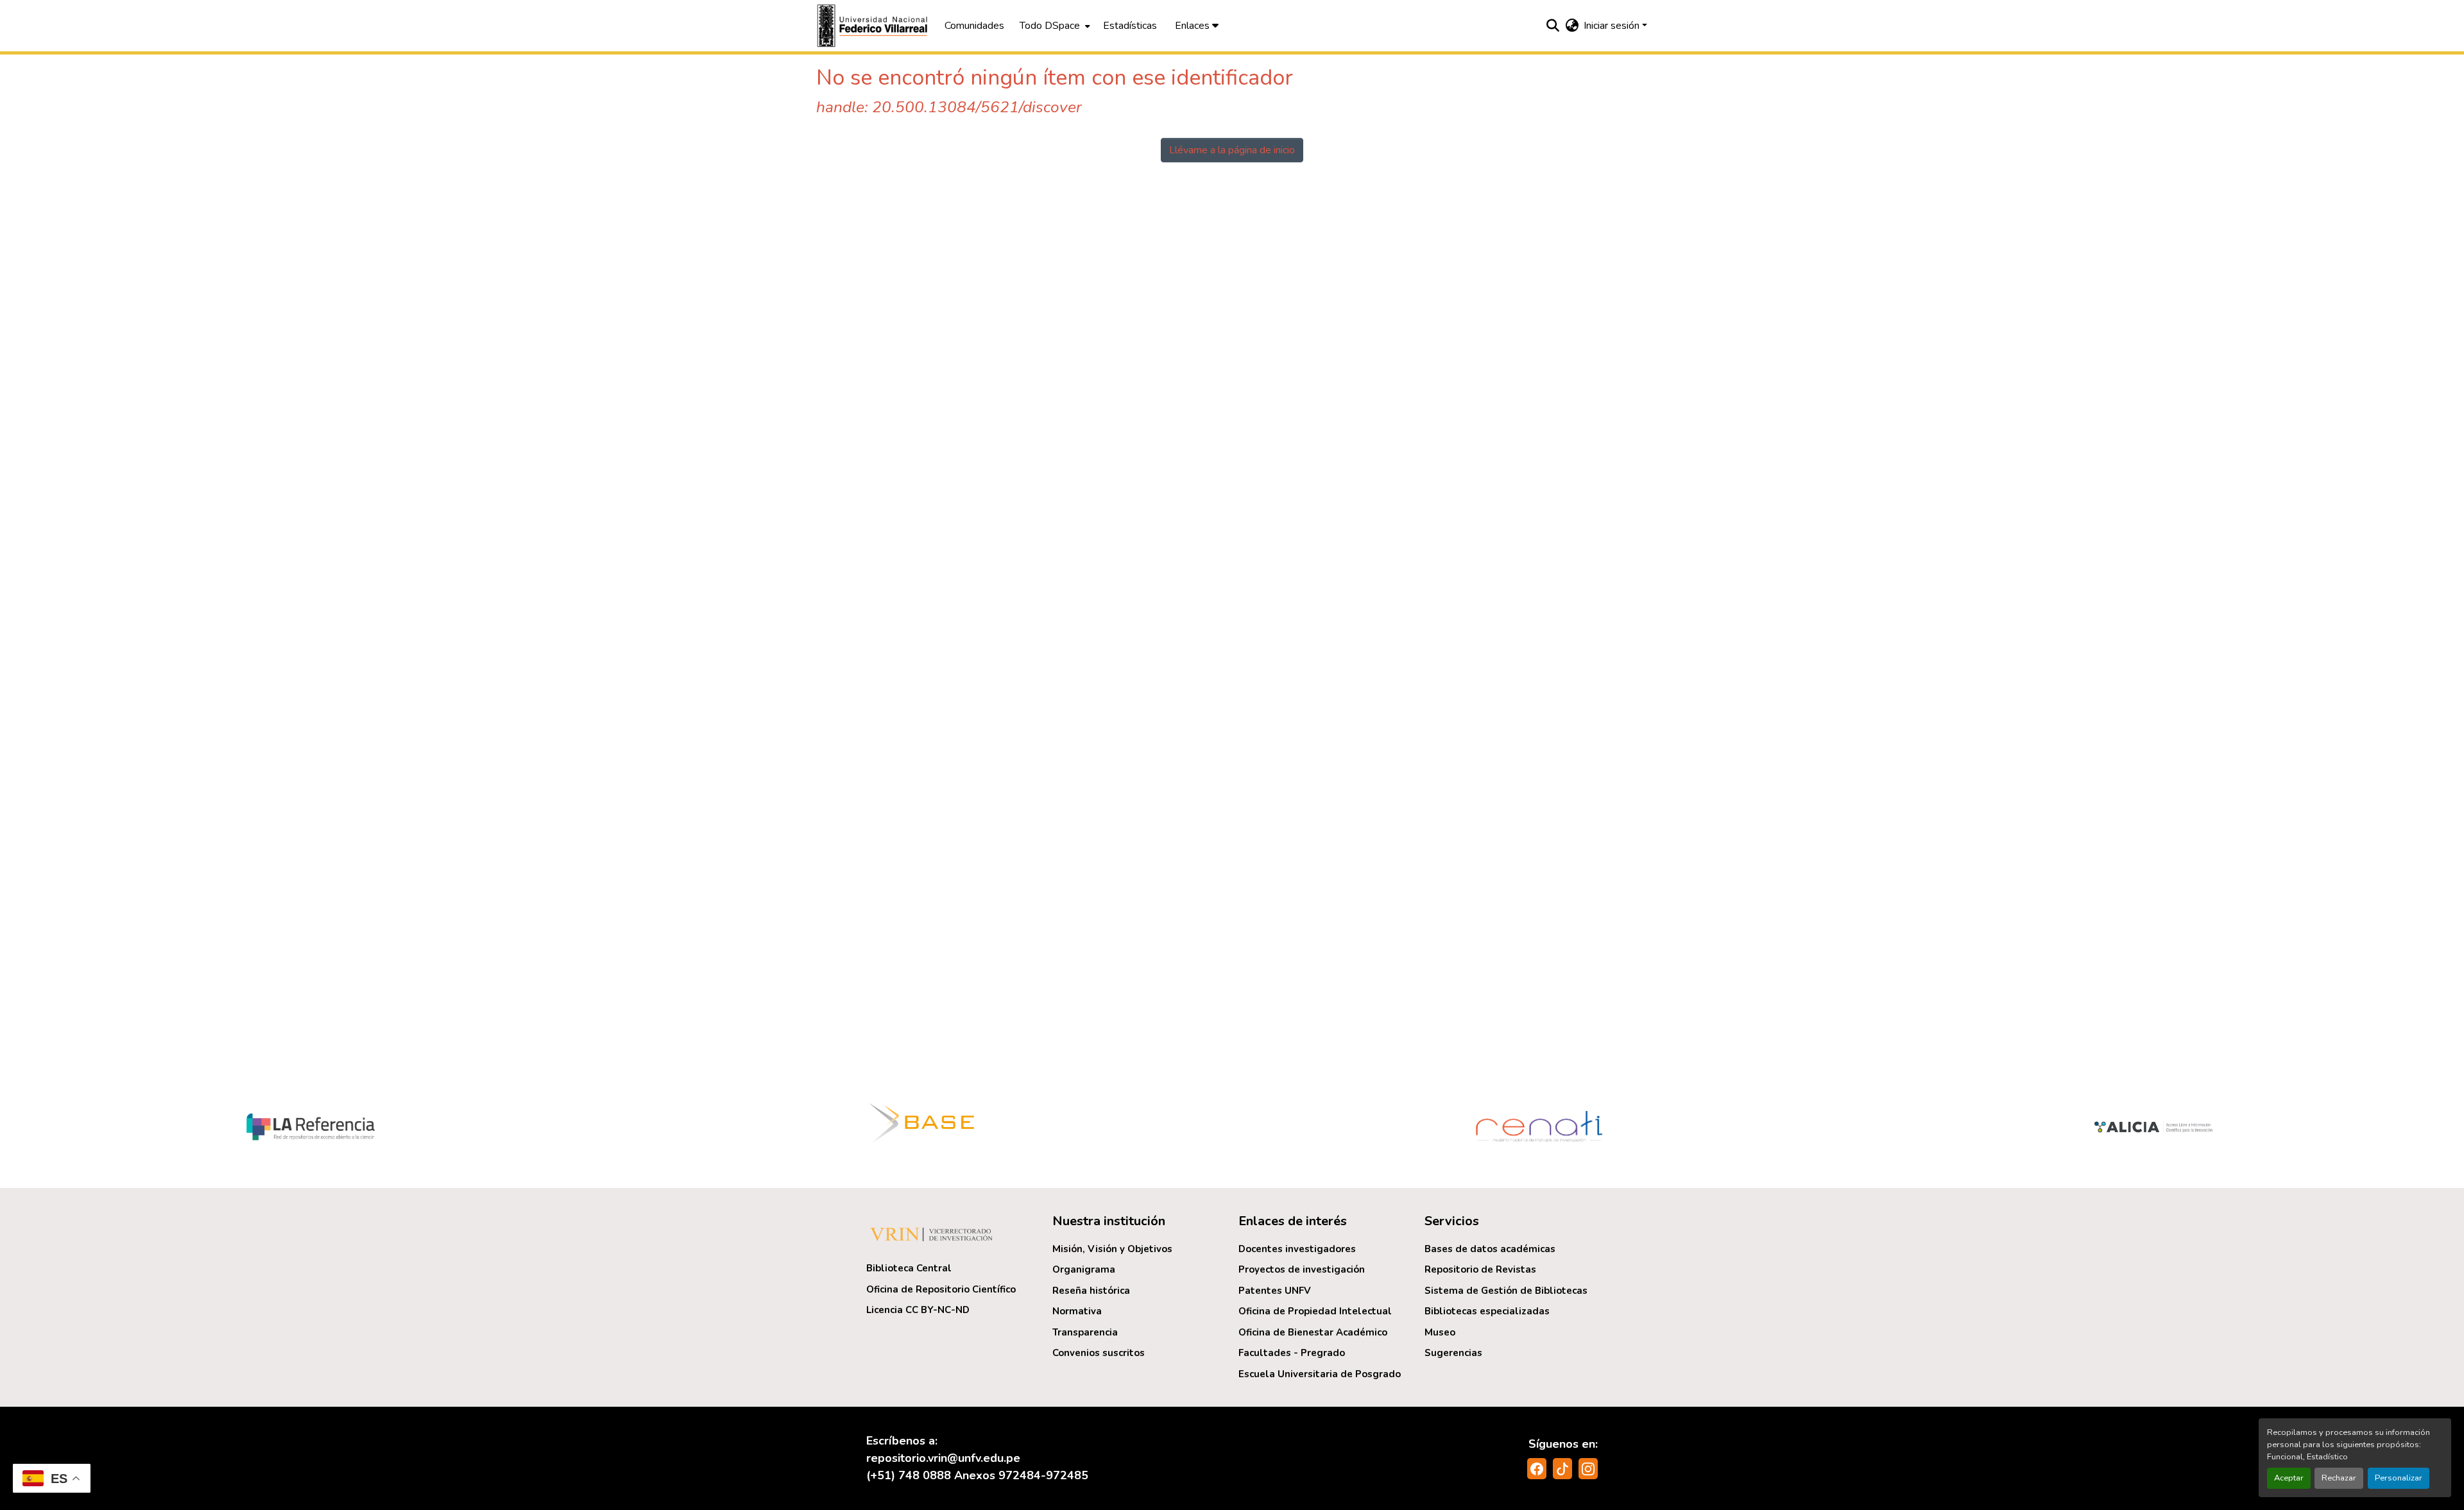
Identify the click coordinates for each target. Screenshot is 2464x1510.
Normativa (1077, 1311)
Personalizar (2399, 1478)
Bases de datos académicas (1490, 1249)
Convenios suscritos (1099, 1353)
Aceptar (2289, 1478)
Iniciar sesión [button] (1613, 26)
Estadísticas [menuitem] (1130, 26)
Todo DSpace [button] (1050, 26)
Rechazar (2339, 1478)
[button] (874, 26)
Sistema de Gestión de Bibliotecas (1506, 1291)
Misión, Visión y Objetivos (1112, 1249)
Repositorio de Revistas (1480, 1269)
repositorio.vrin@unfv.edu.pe (943, 1458)
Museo (1440, 1332)
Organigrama (1084, 1269)
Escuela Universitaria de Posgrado (1320, 1374)
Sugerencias (1453, 1353)
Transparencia (1085, 1332)
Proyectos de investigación (1302, 1269)
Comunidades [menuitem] (974, 26)
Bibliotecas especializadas (1487, 1311)
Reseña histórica (1091, 1291)
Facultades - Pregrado (1292, 1353)
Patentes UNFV (1275, 1291)
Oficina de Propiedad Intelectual (1315, 1311)
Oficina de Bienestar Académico (1313, 1332)
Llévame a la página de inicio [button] (1232, 150)
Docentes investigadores (1297, 1249)
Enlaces (1193, 26)
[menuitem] (1054, 26)
